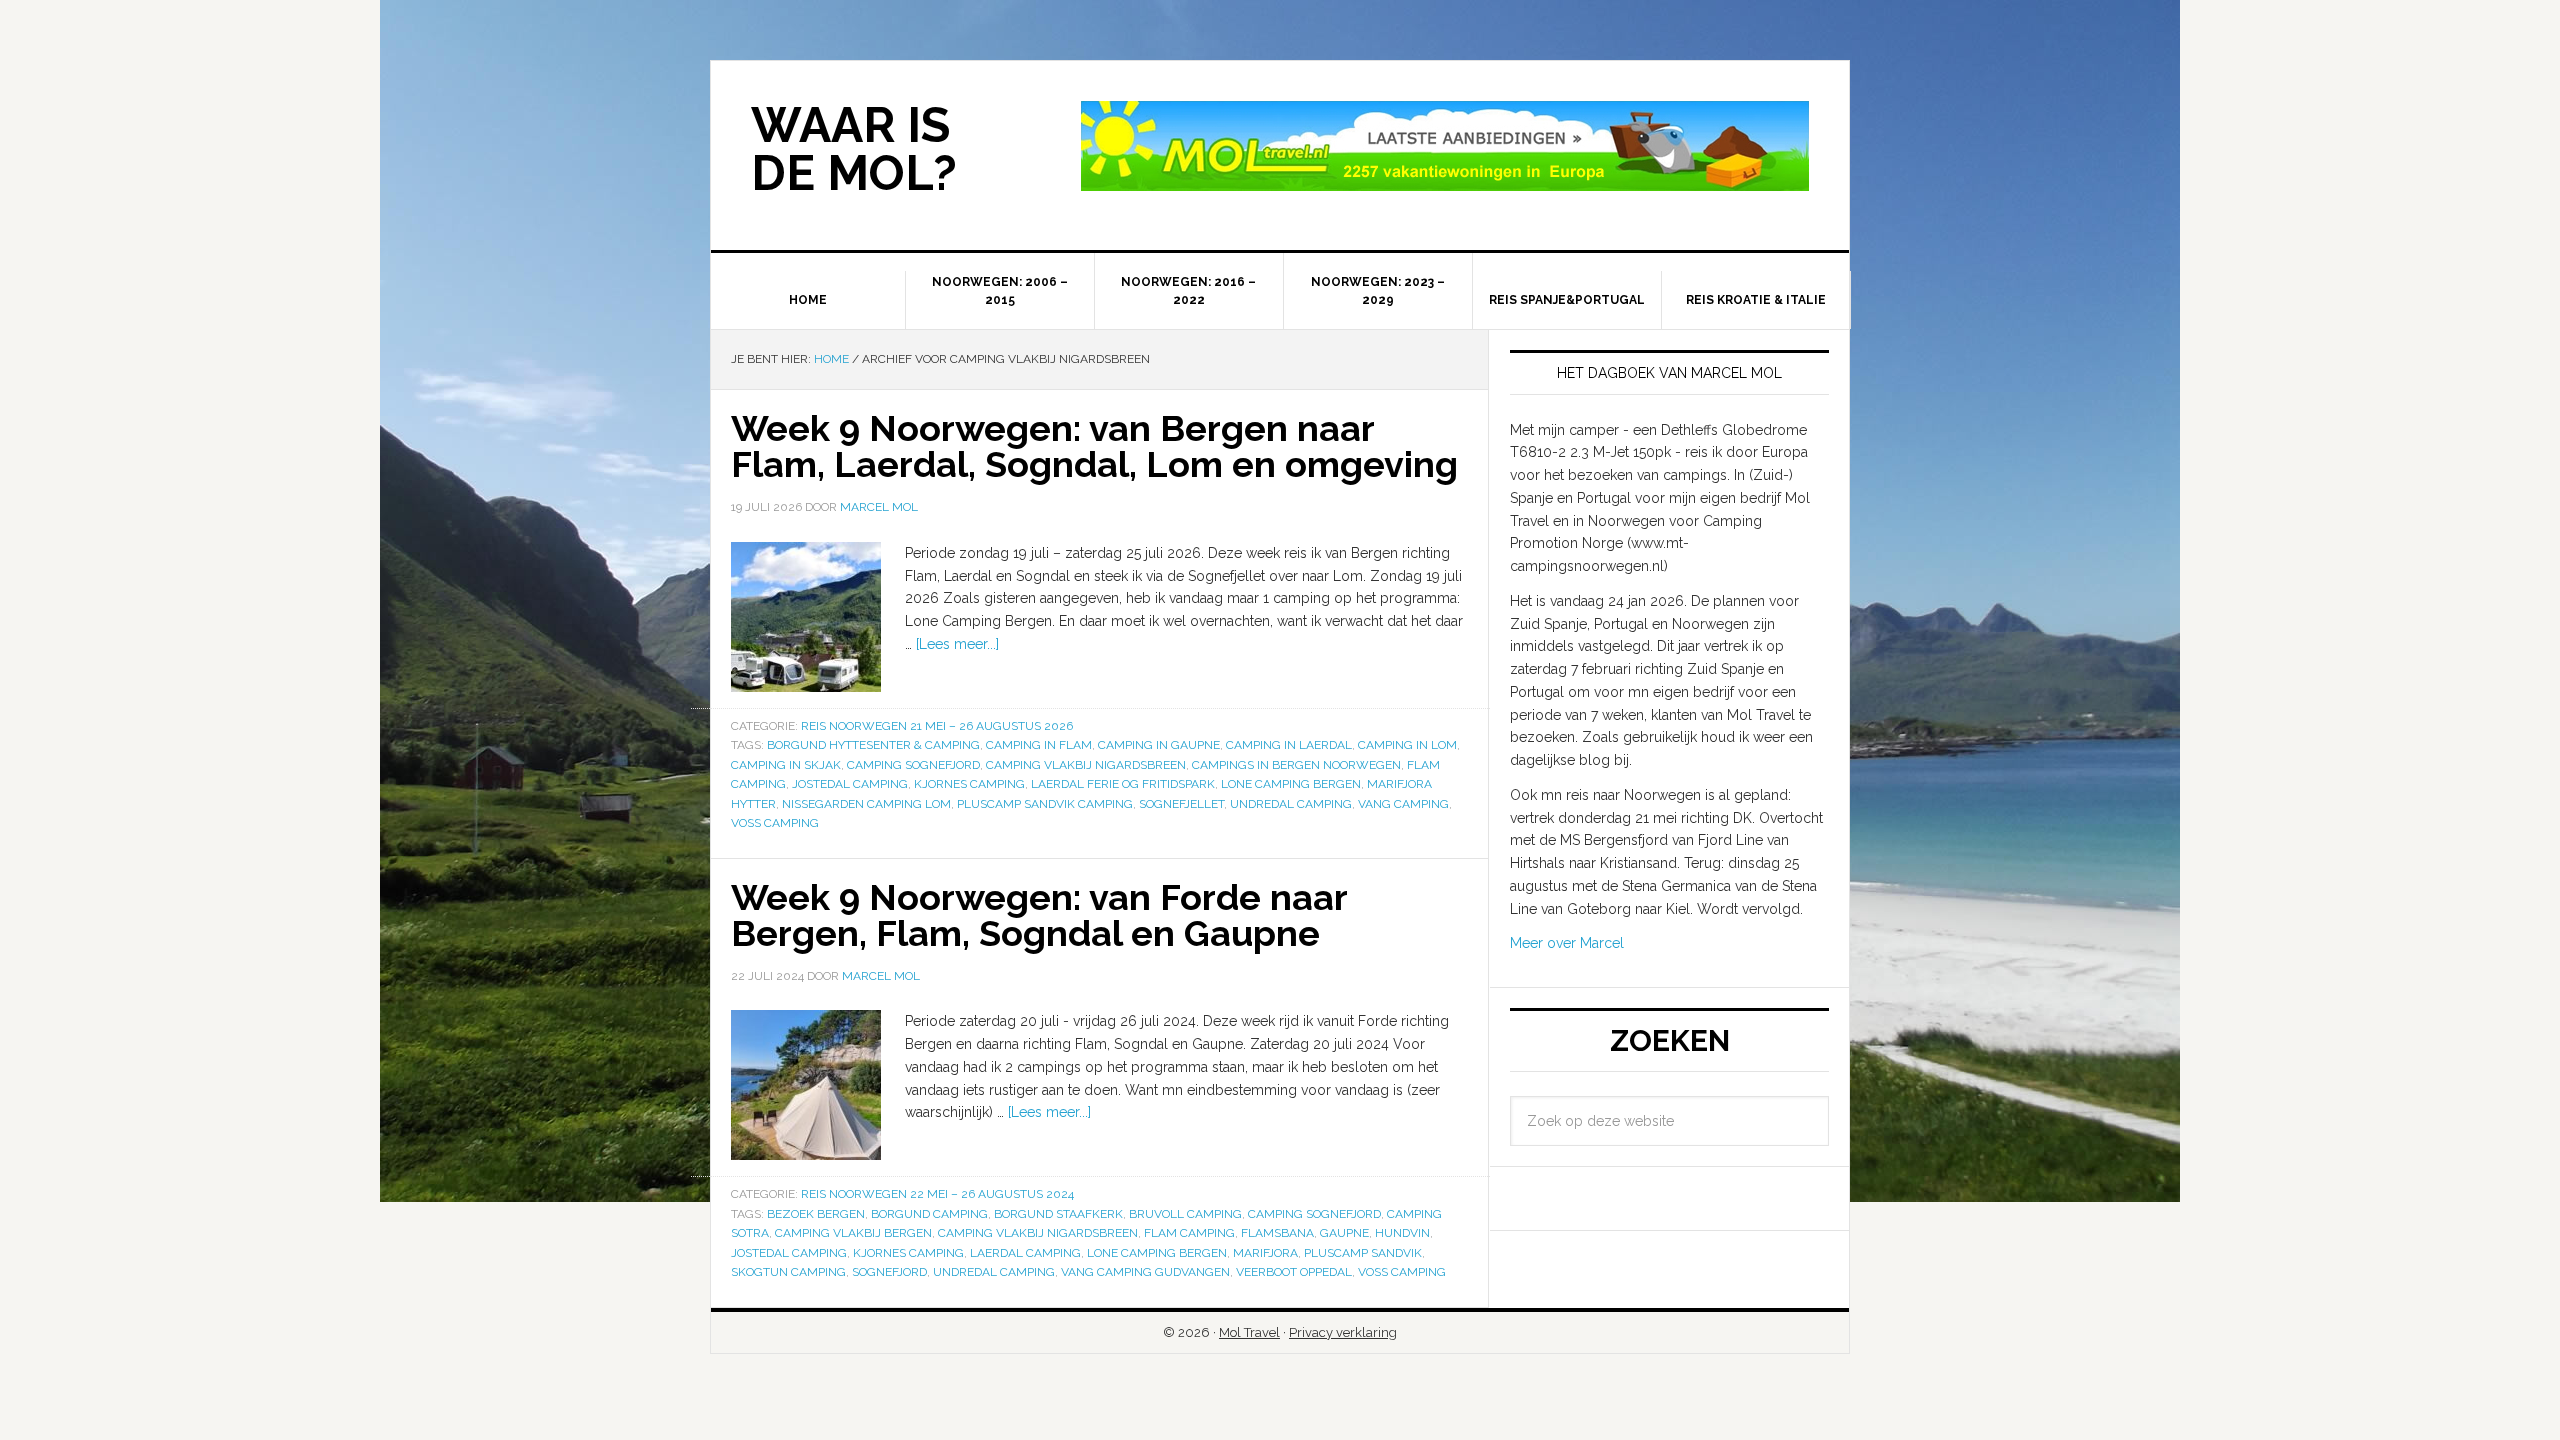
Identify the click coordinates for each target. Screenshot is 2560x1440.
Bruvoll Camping (1185, 1214)
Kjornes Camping (969, 784)
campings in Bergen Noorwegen (1296, 765)
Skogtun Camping (788, 1272)
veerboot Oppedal (1294, 1272)
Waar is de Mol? (854, 149)
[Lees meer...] (957, 644)
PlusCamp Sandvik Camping (1045, 804)
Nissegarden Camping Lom (866, 804)
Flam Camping (1189, 1233)
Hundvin (1402, 1233)
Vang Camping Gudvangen (1145, 1272)
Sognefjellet (1181, 804)
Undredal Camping (1291, 804)
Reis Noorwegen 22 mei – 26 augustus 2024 (937, 1194)
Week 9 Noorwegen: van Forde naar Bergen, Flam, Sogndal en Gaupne (1039, 915)
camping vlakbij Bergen (853, 1233)
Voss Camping (775, 823)
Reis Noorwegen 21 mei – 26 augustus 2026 (937, 726)
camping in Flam (1039, 745)
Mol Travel (1249, 1332)
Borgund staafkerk (1058, 1214)
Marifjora (1265, 1253)
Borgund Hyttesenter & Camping (873, 745)
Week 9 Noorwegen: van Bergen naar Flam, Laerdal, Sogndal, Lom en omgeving (1094, 446)
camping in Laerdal (1289, 745)
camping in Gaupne (1159, 745)
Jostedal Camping (850, 784)
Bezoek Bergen (816, 1214)
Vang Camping (1403, 804)
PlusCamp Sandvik (1363, 1253)
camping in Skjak (786, 765)
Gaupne (1344, 1233)
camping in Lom (1407, 745)
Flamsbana (1277, 1233)
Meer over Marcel (1567, 943)
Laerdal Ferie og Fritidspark (1123, 784)
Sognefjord (889, 1272)
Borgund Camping (929, 1214)
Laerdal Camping (1025, 1253)
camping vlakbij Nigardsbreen (1086, 765)
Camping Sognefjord (913, 765)
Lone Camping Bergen (1291, 784)
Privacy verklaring (1343, 1332)
